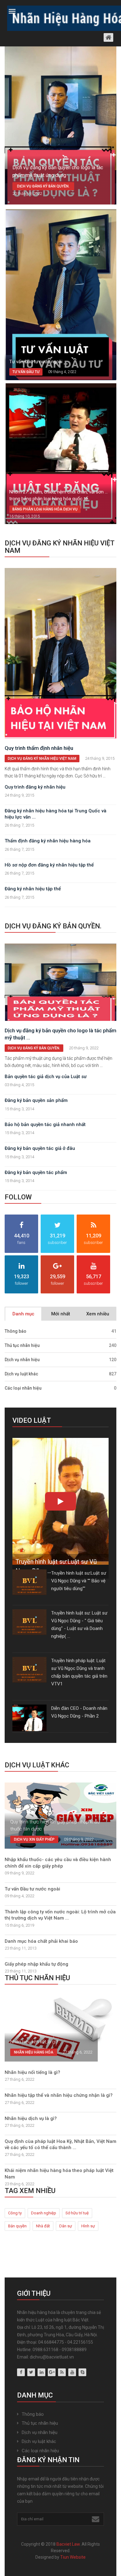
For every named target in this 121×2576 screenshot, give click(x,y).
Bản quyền (17, 2226)
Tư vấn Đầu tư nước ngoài (36, 362)
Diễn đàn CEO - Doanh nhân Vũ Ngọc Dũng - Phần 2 (79, 1712)
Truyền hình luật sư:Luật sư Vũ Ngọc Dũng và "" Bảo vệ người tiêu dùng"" (79, 1581)
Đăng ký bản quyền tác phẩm (36, 1172)
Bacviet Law (68, 2544)
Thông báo (60, 1331)
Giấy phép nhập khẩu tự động (36, 1964)
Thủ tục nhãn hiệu (60, 1345)
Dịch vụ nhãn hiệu (60, 1360)
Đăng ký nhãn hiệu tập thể (33, 889)
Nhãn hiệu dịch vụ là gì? (31, 2118)
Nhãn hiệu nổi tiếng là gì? (32, 2072)
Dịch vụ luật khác (60, 1374)
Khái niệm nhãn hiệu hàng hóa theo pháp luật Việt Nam (59, 2174)
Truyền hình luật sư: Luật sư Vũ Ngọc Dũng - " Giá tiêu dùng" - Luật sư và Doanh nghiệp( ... (79, 1625)
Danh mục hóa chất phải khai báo (41, 1941)
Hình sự (88, 2226)
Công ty (15, 2213)
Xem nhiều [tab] (98, 1314)
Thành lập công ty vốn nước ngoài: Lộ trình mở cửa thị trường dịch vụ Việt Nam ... (60, 1915)
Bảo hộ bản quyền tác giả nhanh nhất (45, 1125)
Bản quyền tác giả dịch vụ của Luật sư (46, 1077)
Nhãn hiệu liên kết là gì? (34, 2042)
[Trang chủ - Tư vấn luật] (61, 17)
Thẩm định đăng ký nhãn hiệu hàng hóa (48, 841)
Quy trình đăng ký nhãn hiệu (35, 787)
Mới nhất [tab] (61, 1314)
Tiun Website (73, 2557)
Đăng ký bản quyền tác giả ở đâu (40, 1148)
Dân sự (66, 2226)
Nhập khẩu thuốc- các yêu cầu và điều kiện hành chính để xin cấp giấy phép (58, 1863)
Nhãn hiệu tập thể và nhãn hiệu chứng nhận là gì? (59, 2095)
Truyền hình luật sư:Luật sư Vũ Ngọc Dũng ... (56, 1566)
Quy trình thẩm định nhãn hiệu (39, 748)
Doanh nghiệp (44, 2213)
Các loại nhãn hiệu (60, 1388)
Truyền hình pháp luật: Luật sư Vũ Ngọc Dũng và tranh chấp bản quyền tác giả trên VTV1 (79, 1672)
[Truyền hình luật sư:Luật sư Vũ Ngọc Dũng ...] (60, 1503)
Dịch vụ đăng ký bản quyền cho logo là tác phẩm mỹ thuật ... (60, 1034)
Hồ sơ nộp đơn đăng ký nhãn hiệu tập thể (49, 865)
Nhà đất (43, 2226)
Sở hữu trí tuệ (77, 2213)
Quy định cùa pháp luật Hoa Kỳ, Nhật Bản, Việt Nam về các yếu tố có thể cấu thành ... (60, 2144)
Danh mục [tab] (23, 1314)
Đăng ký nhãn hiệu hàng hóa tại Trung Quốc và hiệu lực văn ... (56, 814)
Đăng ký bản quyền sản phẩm (36, 1100)
